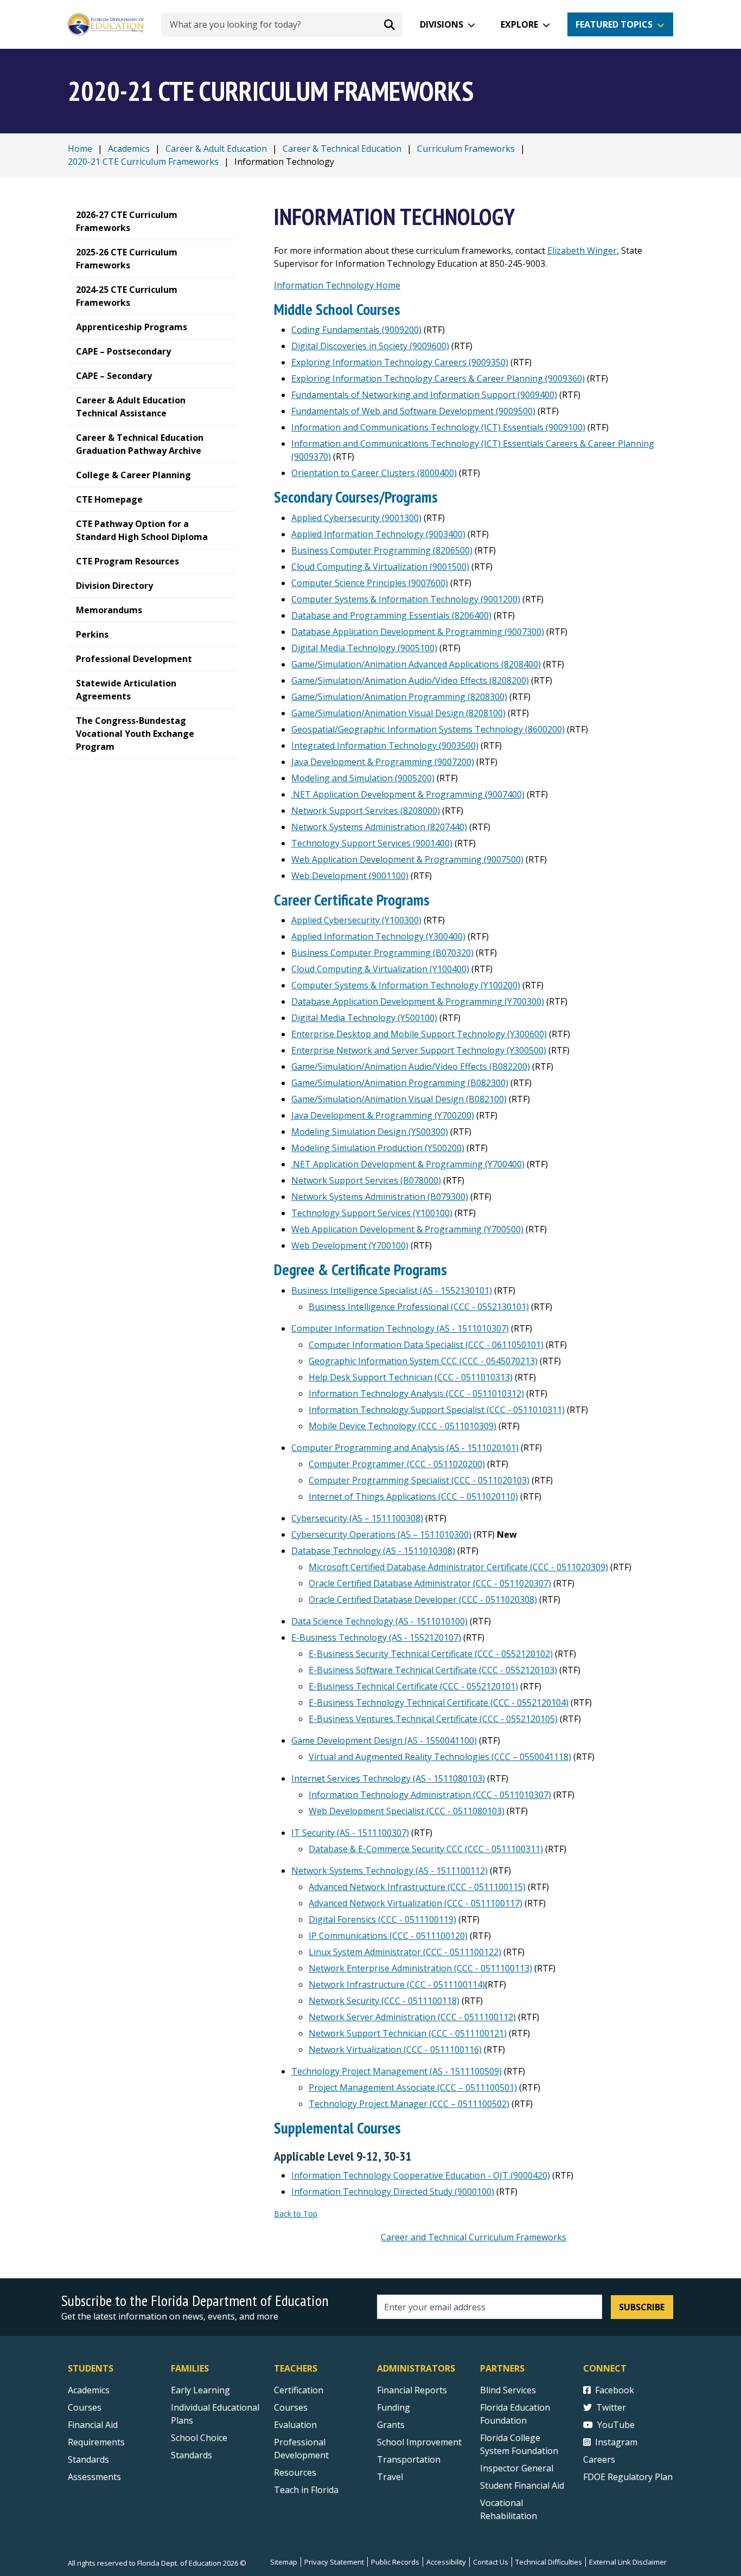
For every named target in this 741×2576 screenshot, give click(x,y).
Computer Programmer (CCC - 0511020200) (397, 1464)
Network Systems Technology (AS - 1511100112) (389, 1871)
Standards (88, 2459)
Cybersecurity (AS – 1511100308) (357, 1518)
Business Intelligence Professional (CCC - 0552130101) (419, 1307)
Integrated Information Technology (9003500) (385, 746)
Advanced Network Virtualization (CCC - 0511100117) (416, 1903)
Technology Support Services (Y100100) (372, 1213)
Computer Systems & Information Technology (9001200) (406, 599)
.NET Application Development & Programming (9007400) (408, 794)
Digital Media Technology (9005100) (364, 648)
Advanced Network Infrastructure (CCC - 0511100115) (417, 1887)
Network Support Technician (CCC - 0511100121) (408, 2033)
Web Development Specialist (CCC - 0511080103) (407, 1811)
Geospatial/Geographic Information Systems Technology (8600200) (428, 729)
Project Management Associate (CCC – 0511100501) (413, 2087)
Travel (390, 2477)
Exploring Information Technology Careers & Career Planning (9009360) (438, 378)
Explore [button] (519, 24)
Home (80, 149)
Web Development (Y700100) (350, 1245)
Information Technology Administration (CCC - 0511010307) (430, 1795)
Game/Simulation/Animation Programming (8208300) (399, 697)
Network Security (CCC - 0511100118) (384, 2001)
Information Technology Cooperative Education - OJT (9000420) (421, 2175)
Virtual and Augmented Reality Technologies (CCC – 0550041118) (440, 1757)
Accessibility (446, 2562)
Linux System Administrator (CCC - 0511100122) (405, 1952)
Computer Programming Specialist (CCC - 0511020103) (419, 1480)
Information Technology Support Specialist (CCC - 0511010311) (437, 1410)
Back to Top (296, 2214)
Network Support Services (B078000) (366, 1180)
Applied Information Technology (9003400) (378, 534)
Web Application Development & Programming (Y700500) (407, 1229)
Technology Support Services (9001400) (372, 843)
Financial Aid (93, 2425)
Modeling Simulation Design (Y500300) (370, 1132)
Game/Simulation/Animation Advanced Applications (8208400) (416, 664)
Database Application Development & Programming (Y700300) (418, 1001)
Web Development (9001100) (350, 876)
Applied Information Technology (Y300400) (378, 936)
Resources (295, 2472)
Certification (299, 2390)
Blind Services (508, 2390)
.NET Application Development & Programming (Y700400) (408, 1164)
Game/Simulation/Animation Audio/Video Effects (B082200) (411, 1067)
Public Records (395, 2562)
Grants (391, 2425)
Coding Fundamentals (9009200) (356, 330)
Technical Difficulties (549, 2562)
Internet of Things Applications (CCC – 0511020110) (413, 1496)
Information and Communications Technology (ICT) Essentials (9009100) (438, 427)
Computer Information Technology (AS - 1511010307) (400, 1328)
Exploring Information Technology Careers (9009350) (400, 362)
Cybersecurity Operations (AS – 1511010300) (381, 1534)
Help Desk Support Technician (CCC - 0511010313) (411, 1377)
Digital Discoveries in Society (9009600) (370, 346)
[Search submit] (389, 24)
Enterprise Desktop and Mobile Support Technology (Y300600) (419, 1034)
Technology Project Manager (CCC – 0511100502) (409, 2104)
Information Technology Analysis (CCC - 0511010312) (416, 1393)
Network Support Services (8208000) (366, 811)
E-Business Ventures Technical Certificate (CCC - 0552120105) (433, 1719)
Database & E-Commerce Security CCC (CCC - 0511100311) (426, 1849)
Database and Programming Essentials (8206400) (391, 615)
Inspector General (517, 2468)
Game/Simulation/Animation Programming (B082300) (400, 1083)
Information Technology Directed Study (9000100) (393, 2192)
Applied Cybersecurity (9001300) (356, 518)
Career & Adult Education (216, 149)
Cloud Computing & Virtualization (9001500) (380, 567)
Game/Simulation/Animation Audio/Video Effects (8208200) (410, 680)
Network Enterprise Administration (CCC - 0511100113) (420, 1968)
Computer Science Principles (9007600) (370, 583)
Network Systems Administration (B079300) (380, 1197)
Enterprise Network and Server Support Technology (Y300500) (419, 1050)
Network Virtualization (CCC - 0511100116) (395, 2050)
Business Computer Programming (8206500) (382, 550)
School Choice (199, 2438)
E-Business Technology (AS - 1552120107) (376, 1637)
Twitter (611, 2407)
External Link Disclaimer (628, 2562)
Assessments (94, 2477)
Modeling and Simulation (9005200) (363, 778)
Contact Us (491, 2562)
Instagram (616, 2442)
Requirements (96, 2442)
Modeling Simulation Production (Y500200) (378, 1148)
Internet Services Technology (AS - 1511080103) (388, 1778)
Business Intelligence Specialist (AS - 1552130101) (392, 1290)
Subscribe (642, 2307)
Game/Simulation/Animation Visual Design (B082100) (399, 1099)
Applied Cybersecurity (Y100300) (356, 920)
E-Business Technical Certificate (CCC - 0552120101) (413, 1686)
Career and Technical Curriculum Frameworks (474, 2237)
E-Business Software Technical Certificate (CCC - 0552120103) (433, 1670)
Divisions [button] (442, 24)
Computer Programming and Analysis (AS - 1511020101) (405, 1448)
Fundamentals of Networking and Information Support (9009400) (424, 395)
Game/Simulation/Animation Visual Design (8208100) (398, 713)
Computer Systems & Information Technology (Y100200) (406, 985)
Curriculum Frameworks (466, 149)
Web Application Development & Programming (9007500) (407, 859)
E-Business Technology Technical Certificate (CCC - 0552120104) (439, 1703)
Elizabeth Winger (582, 250)
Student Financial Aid (522, 2485)
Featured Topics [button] (614, 24)
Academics (129, 149)
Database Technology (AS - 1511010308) (373, 1551)
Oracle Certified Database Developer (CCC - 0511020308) (423, 1599)
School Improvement (419, 2442)
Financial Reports (412, 2390)
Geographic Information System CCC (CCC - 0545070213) (423, 1361)
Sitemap (284, 2562)
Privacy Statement (334, 2562)
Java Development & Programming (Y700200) (383, 1115)
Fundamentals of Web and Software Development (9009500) (413, 411)
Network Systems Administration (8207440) (379, 827)
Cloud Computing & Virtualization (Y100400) (380, 969)
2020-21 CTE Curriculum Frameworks (143, 162)
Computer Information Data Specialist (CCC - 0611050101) (426, 1345)
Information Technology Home (337, 285)
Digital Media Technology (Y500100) (364, 1018)
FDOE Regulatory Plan (628, 2477)
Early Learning (200, 2390)
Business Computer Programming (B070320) (382, 953)
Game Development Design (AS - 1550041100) (384, 1740)
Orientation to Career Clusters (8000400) (374, 473)
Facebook (615, 2390)
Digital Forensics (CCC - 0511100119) (382, 1919)
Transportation (409, 2459)
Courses (85, 2407)
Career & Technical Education (342, 149)
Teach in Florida (306, 2490)
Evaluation (295, 2425)
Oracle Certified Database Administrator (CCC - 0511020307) (430, 1583)
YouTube (616, 2425)
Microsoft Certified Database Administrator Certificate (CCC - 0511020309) (458, 1567)
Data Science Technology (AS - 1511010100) (379, 1621)
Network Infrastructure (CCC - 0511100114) (397, 1984)
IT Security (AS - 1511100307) (350, 1833)
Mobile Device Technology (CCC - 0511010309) (403, 1426)
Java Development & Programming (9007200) (383, 762)
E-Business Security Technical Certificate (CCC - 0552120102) (431, 1654)
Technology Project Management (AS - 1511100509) (397, 2071)
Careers (599, 2459)
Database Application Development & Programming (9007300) (418, 632)
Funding (394, 2407)
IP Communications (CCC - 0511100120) (388, 1936)
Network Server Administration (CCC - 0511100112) (412, 2017)
